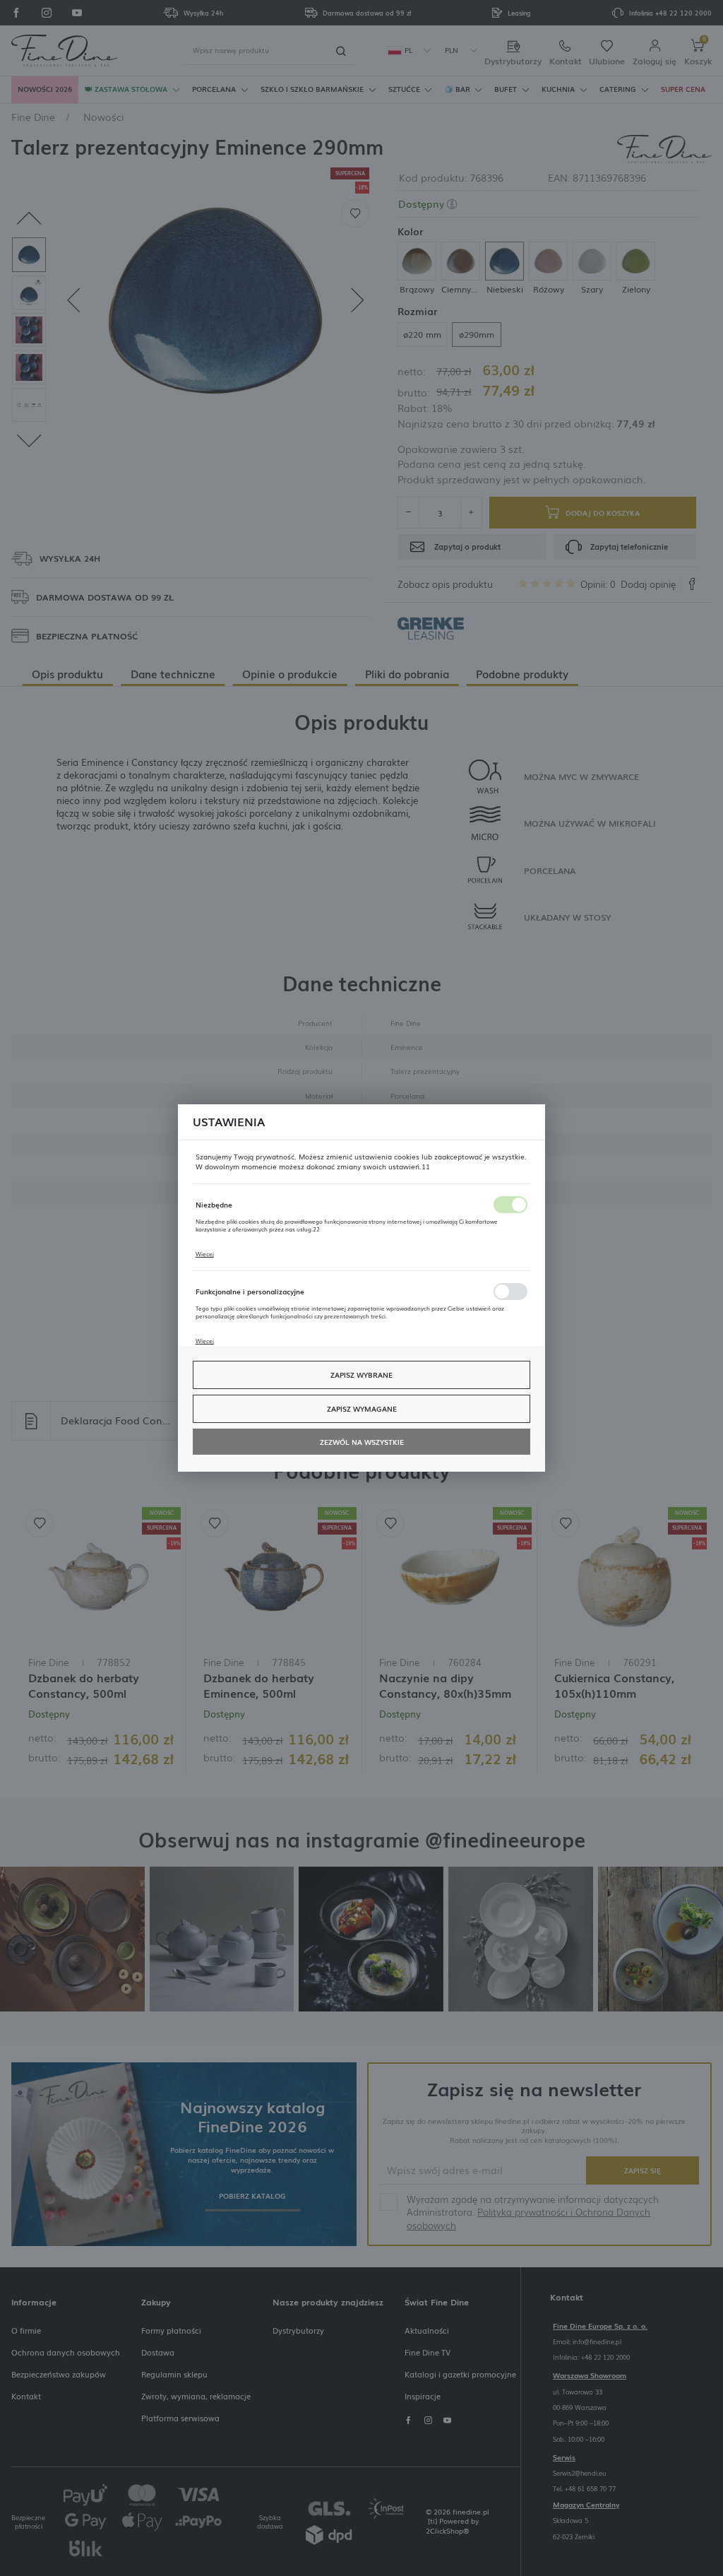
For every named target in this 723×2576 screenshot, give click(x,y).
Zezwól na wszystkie (362, 1442)
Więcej (205, 1253)
